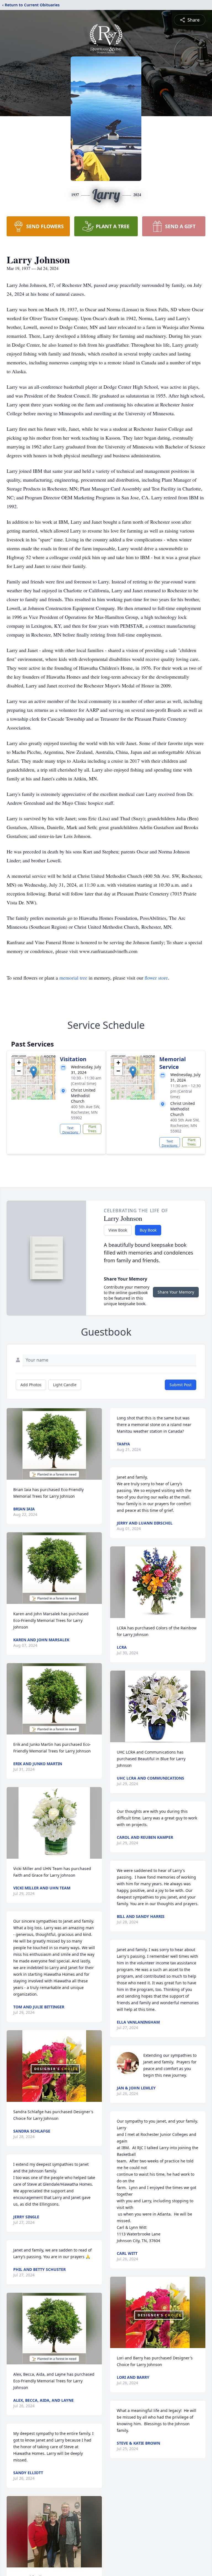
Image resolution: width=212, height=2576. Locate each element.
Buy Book (148, 1230)
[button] (34, 1072)
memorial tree (73, 978)
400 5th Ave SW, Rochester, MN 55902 (86, 1112)
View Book (118, 1230)
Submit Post (181, 1385)
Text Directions (70, 1130)
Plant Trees (92, 1129)
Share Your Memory (176, 1292)
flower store (156, 978)
